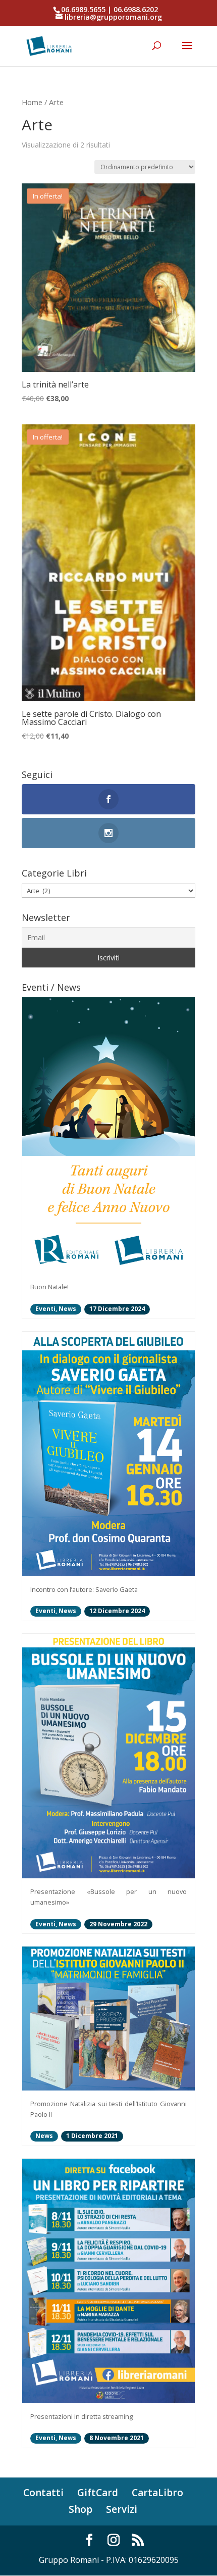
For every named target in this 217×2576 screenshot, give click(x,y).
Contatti (43, 2493)
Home (32, 102)
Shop (80, 2509)
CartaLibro (157, 2493)
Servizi (122, 2509)
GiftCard (98, 2493)
